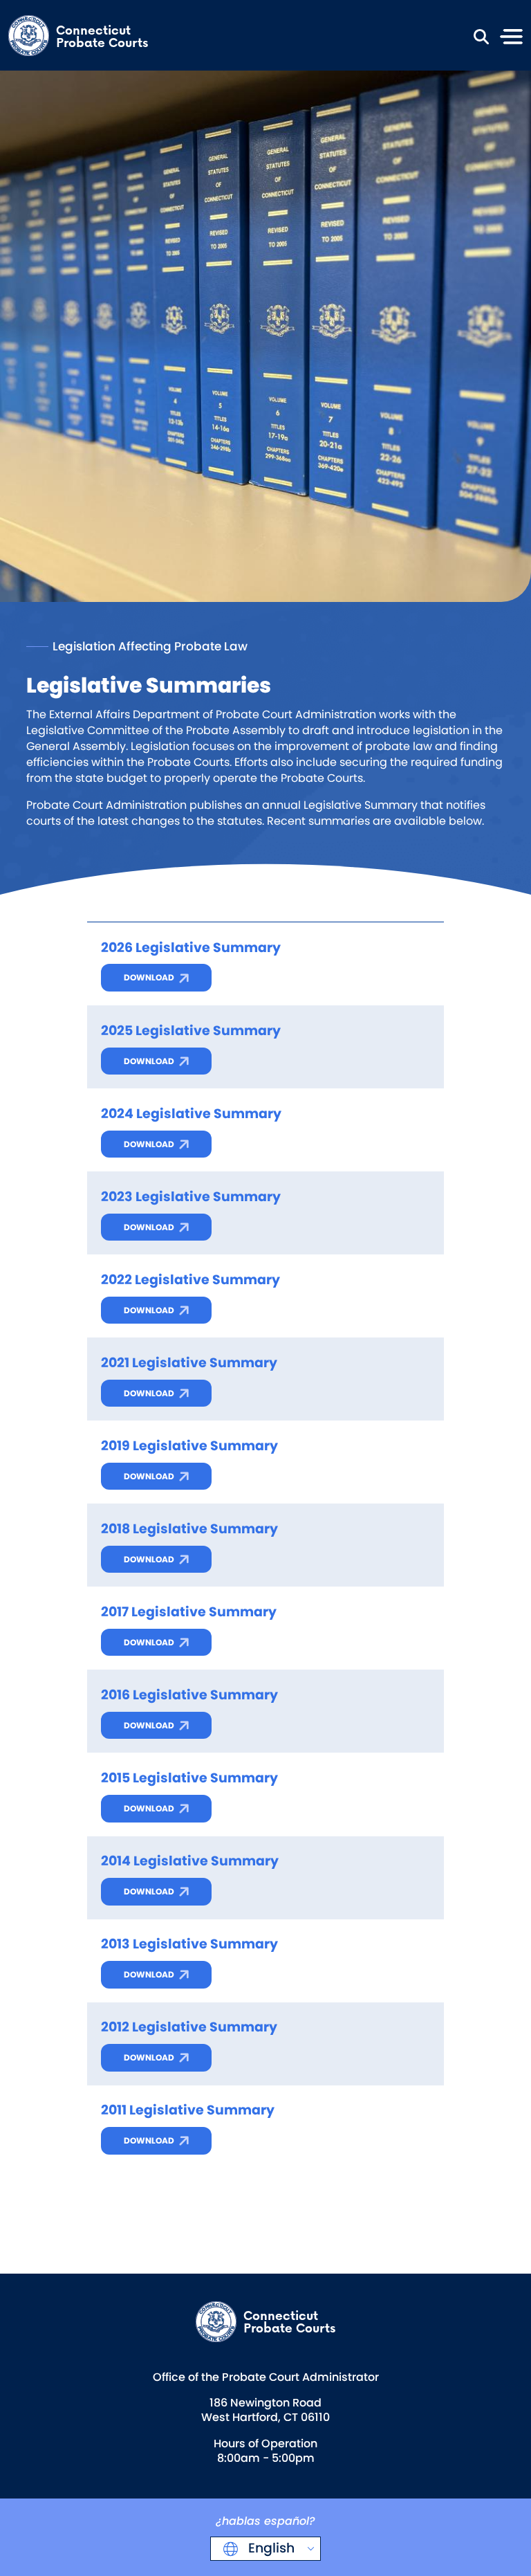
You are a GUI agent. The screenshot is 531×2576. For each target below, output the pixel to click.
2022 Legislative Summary (190, 1280)
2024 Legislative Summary (191, 1114)
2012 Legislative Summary (189, 2027)
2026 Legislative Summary (191, 948)
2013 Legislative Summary (189, 1944)
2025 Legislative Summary (191, 1031)
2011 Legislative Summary (188, 2110)
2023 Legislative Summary (191, 1197)
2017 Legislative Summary (189, 1612)
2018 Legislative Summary (189, 1529)
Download (149, 977)
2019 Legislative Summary (189, 1446)
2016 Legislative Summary (189, 1695)
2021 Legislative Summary (189, 1363)
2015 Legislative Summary (189, 1778)
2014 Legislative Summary (190, 1861)
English (270, 2548)
